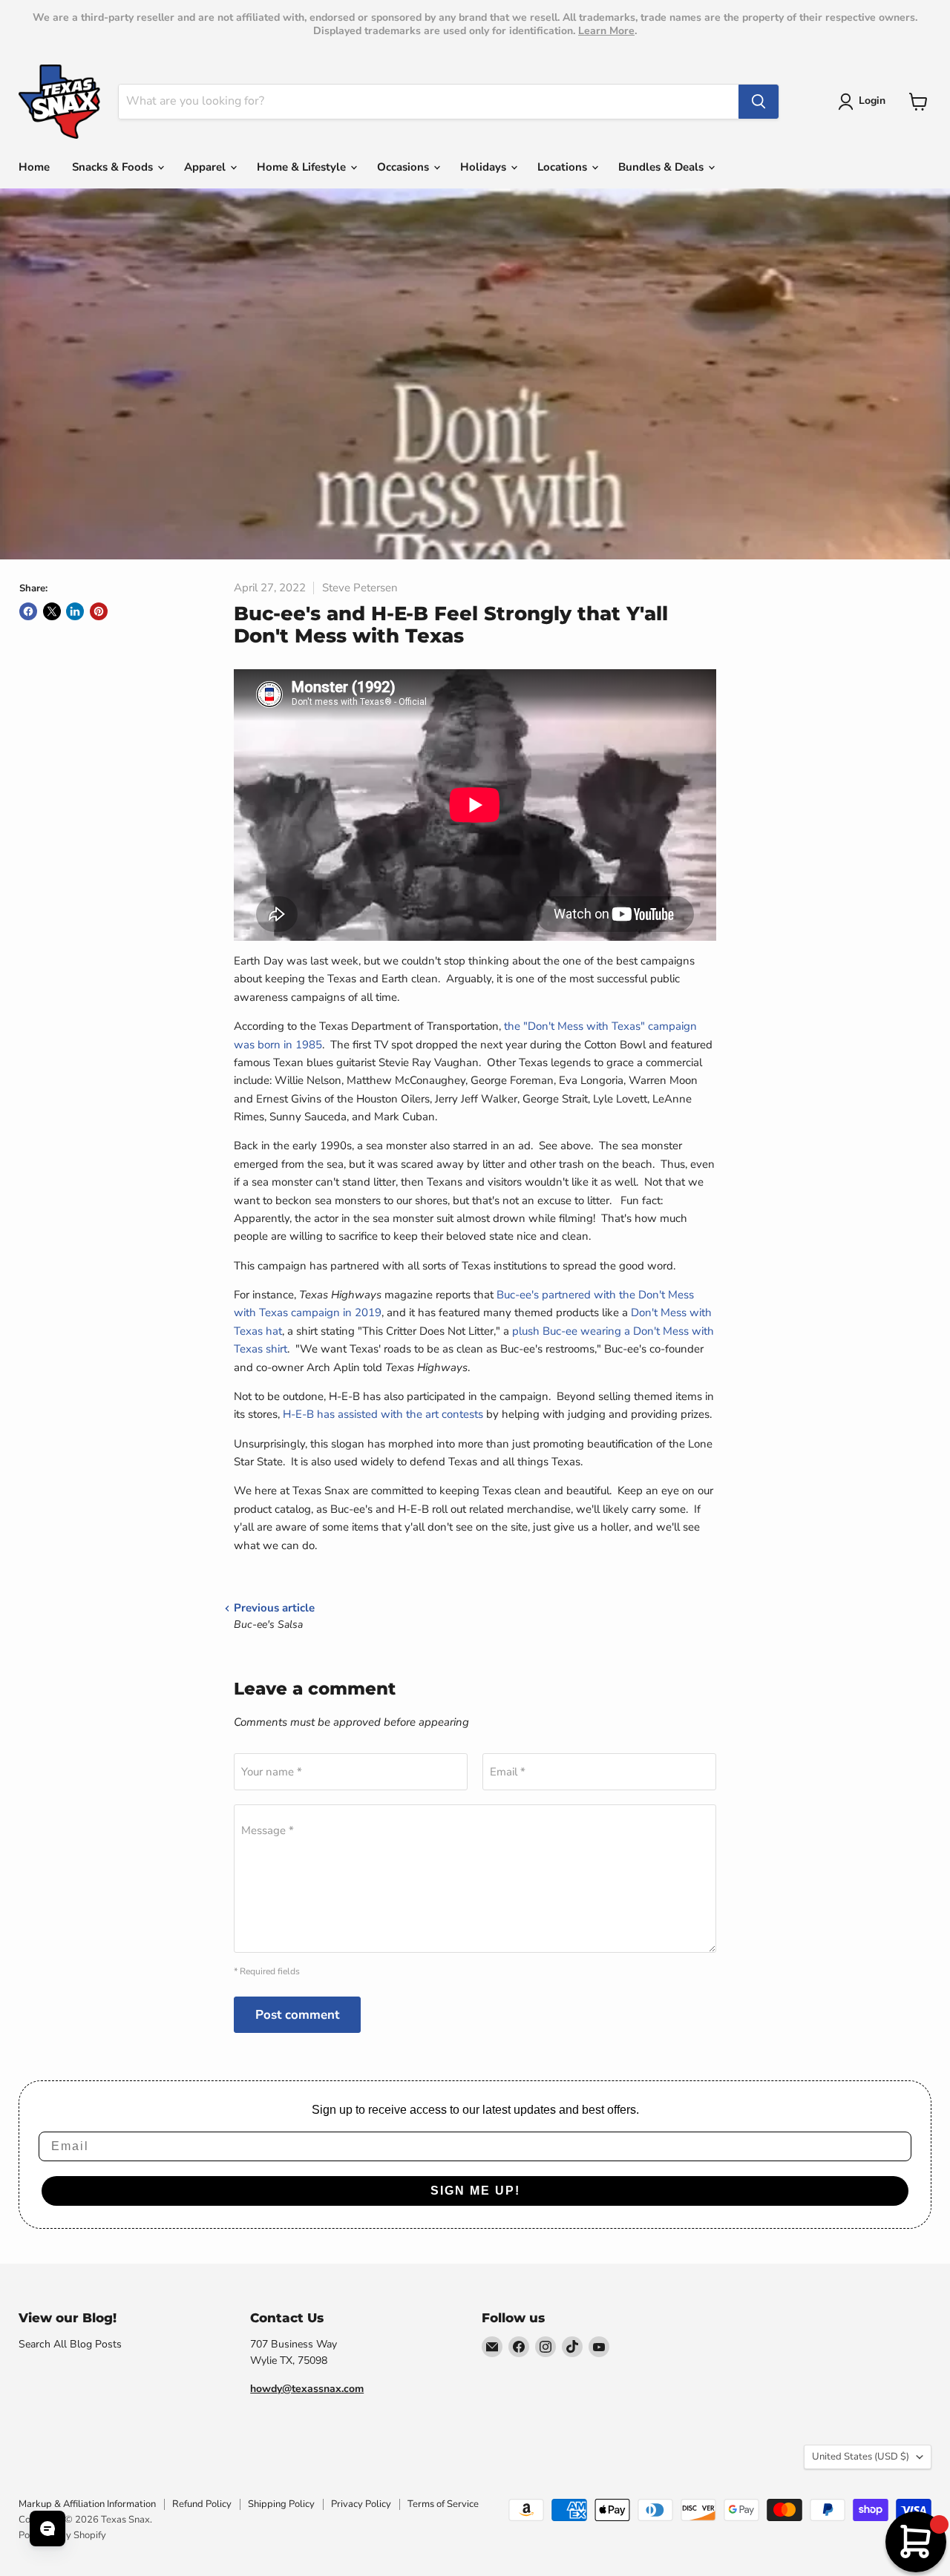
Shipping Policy (281, 2504)
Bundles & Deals (662, 167)
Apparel (206, 167)
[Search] (759, 102)
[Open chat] (47, 2529)
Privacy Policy (361, 2504)
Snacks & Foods (114, 167)
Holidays (485, 167)
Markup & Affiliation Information (87, 2504)
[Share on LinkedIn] (75, 611)
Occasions (404, 167)
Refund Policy (202, 2504)
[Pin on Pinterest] (99, 611)
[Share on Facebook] (28, 611)
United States (861, 2457)
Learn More (606, 31)
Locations (564, 167)
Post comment (297, 2015)
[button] (864, 102)
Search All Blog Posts (70, 2344)
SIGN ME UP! (475, 2191)
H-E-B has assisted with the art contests (383, 1414)
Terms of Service (443, 2504)
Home (34, 167)
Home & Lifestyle (303, 167)
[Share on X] (52, 611)
